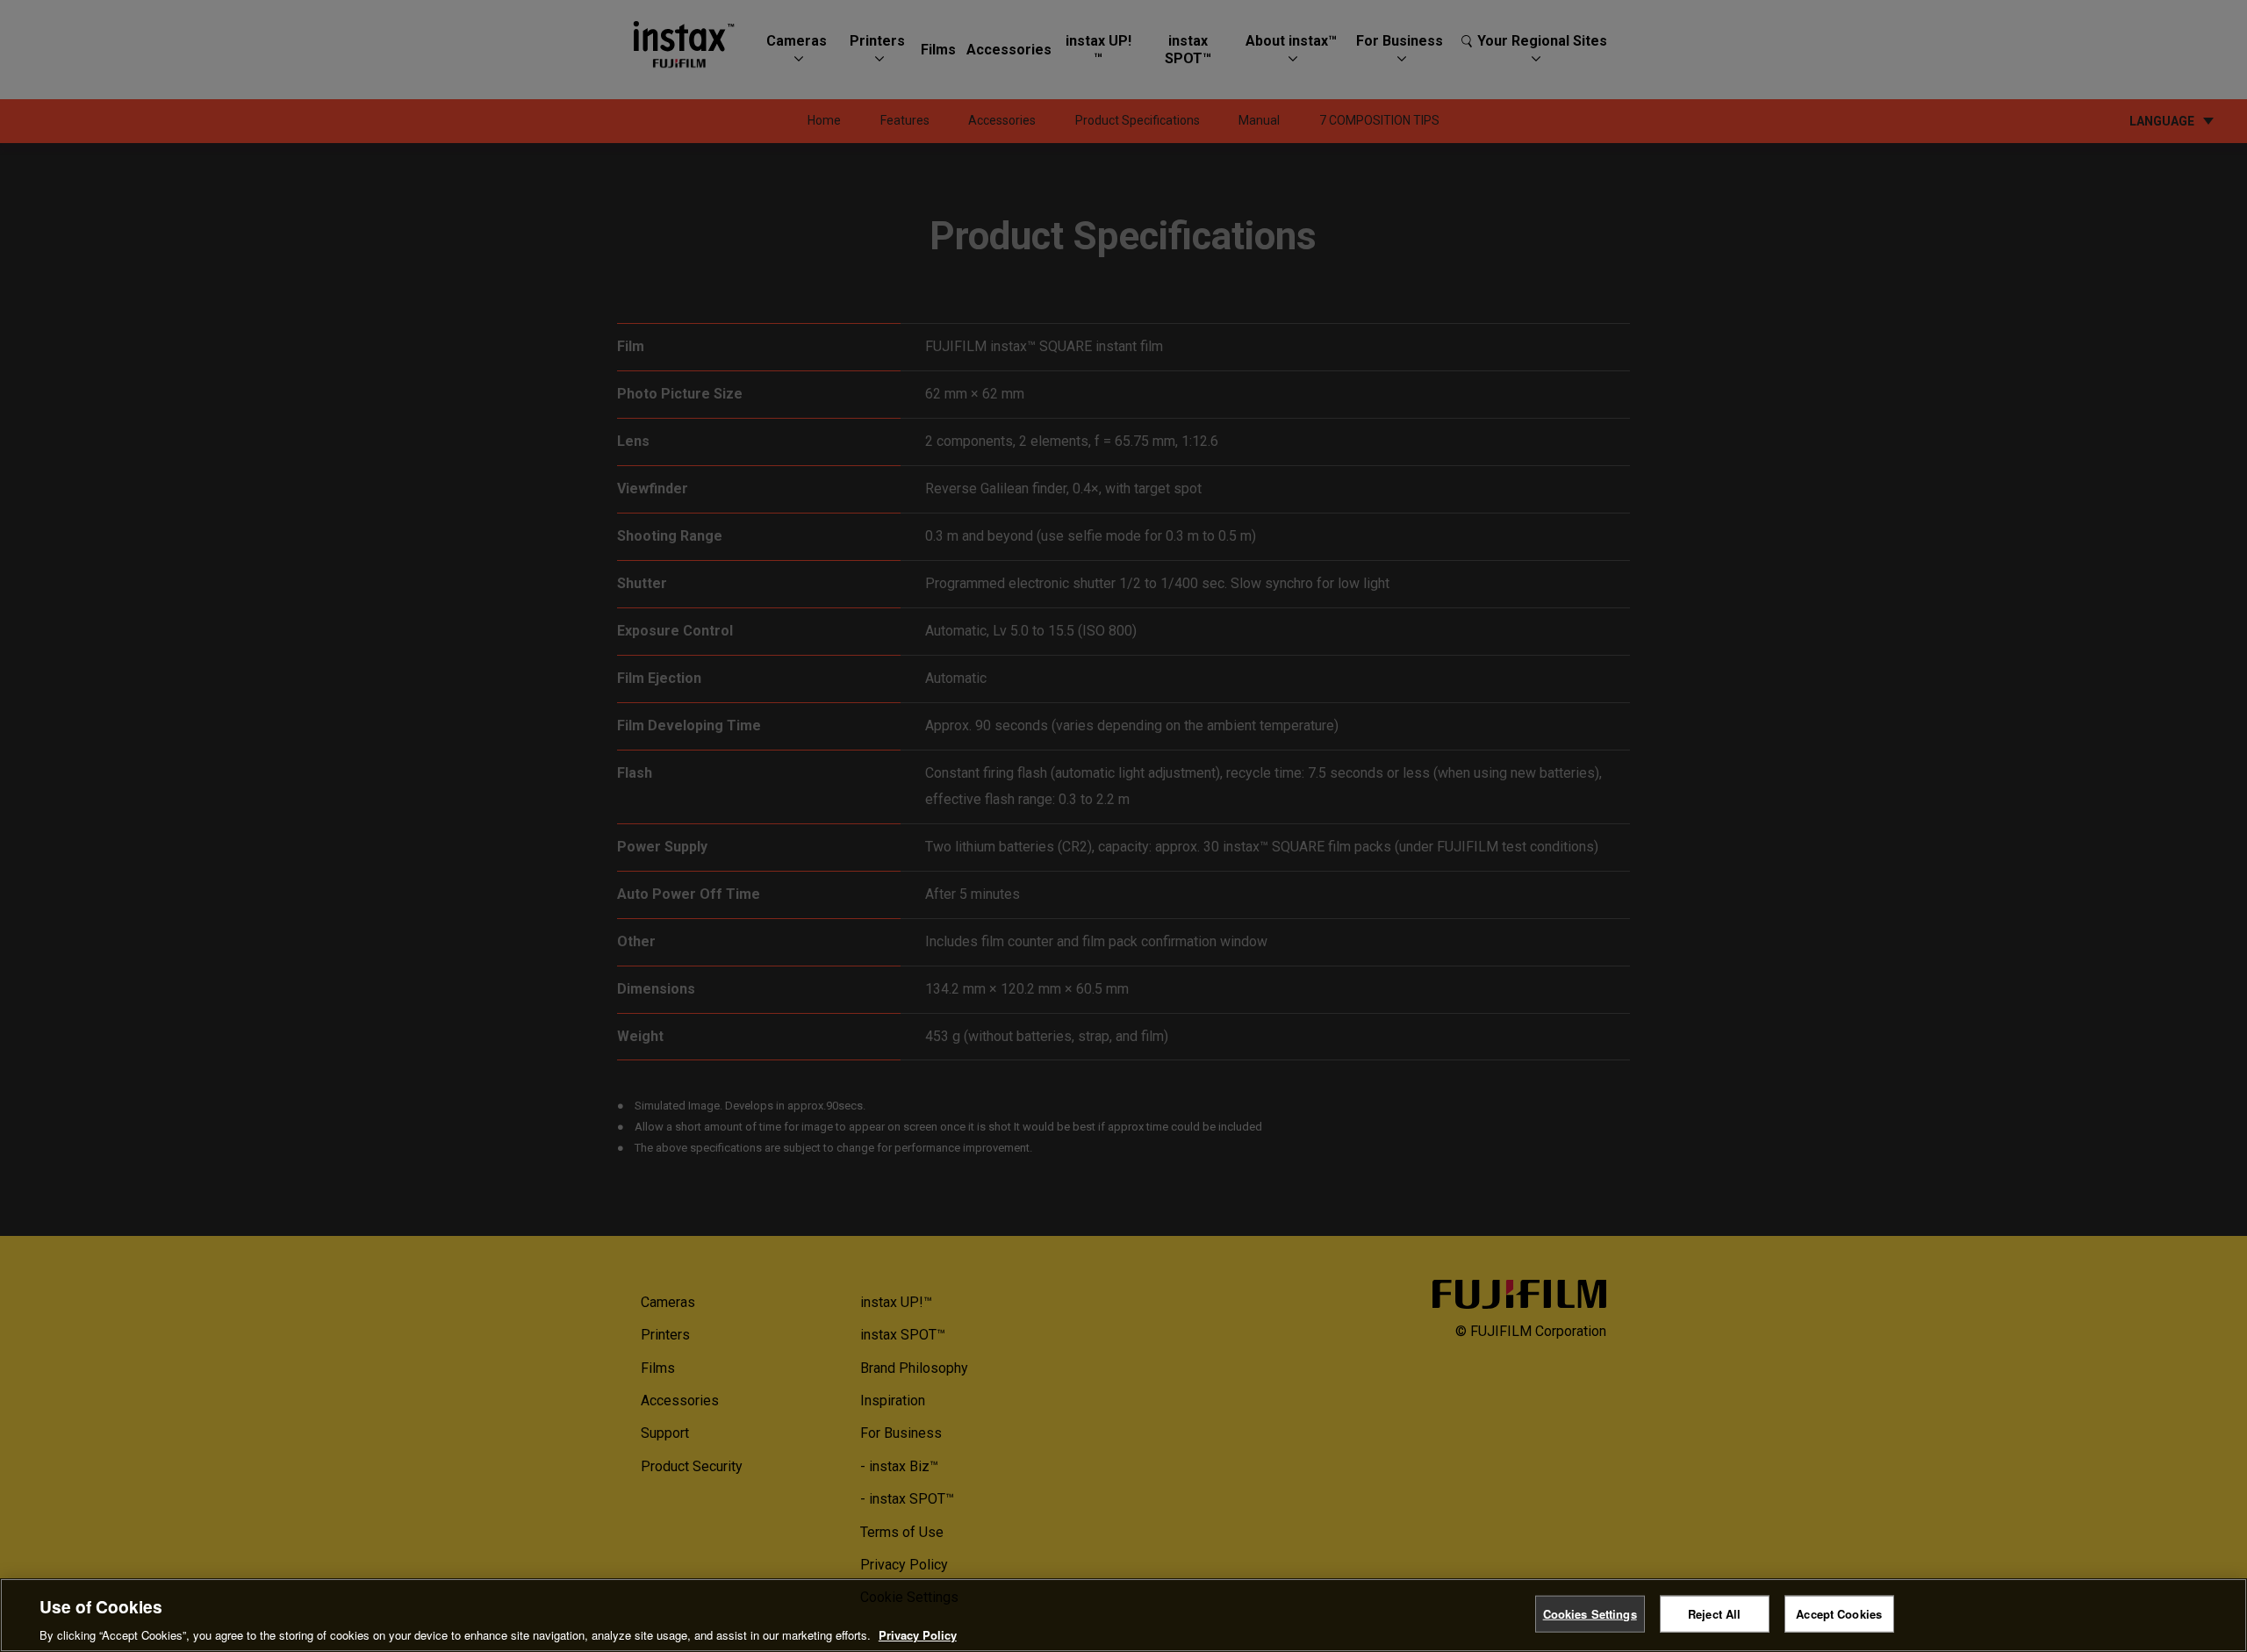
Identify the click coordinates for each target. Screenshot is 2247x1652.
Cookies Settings (1590, 1613)
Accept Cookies (1839, 1613)
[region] (1123, 1615)
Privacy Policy (918, 1634)
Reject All (1714, 1613)
